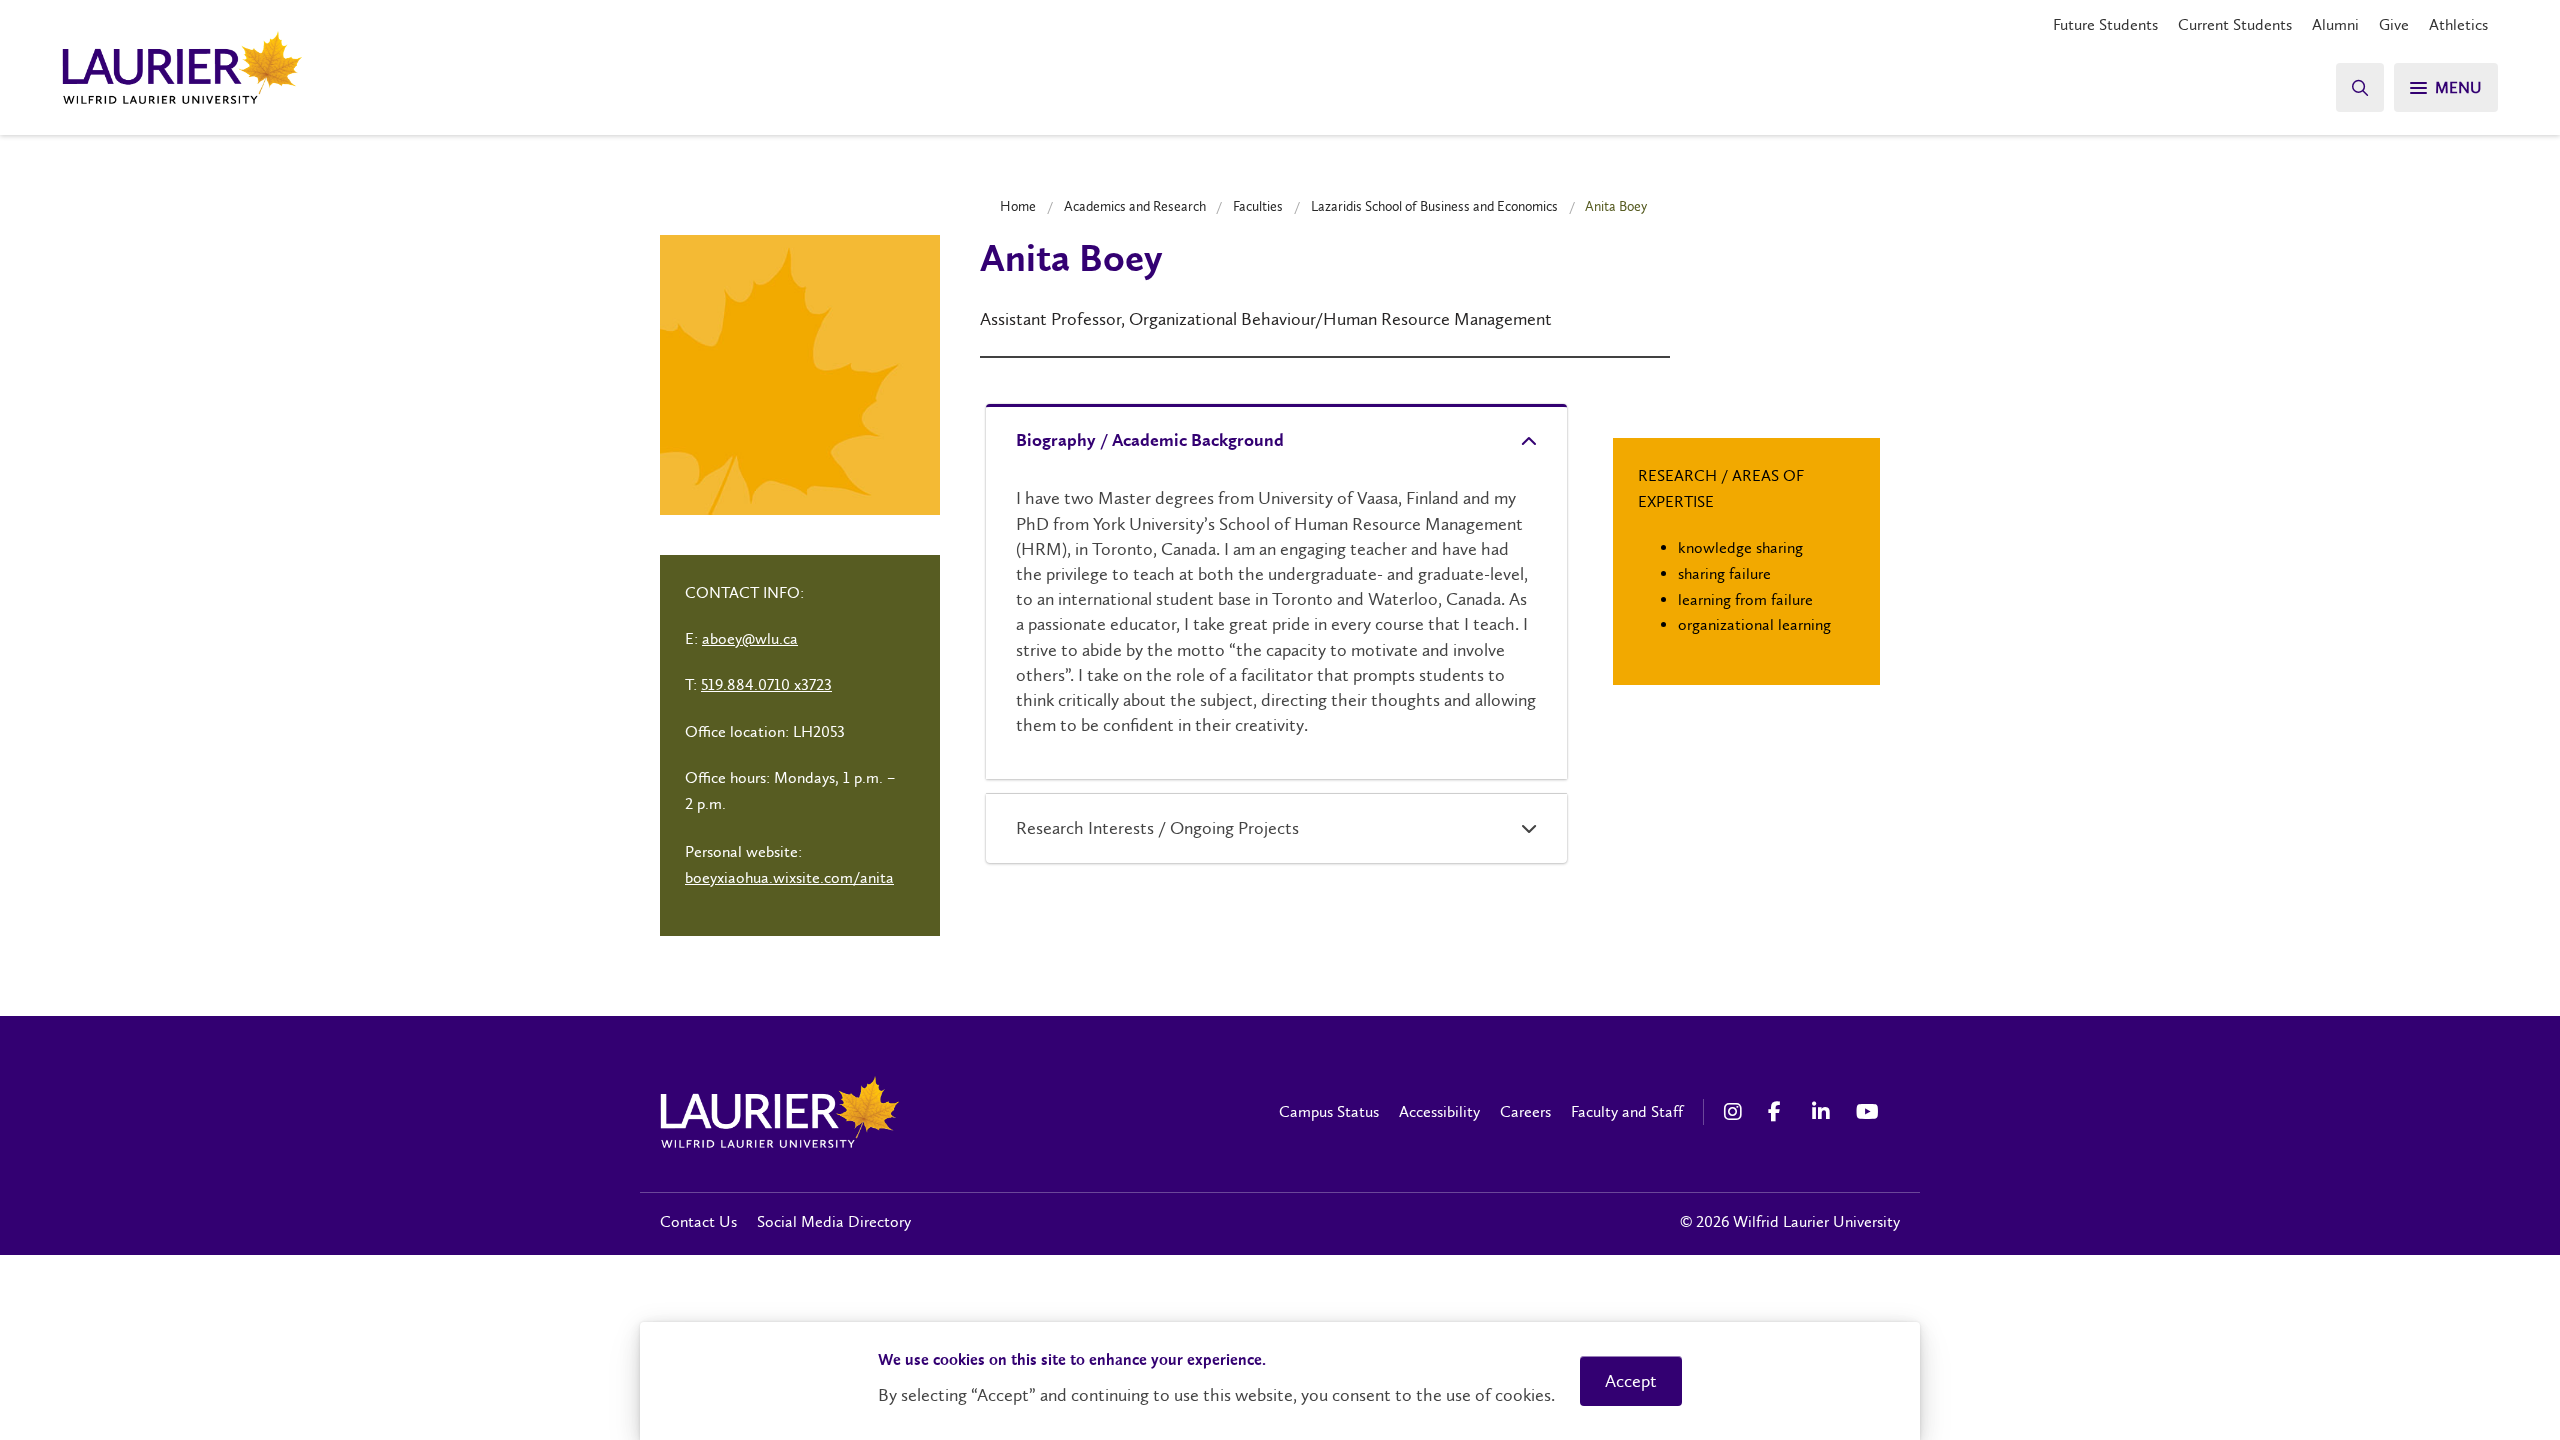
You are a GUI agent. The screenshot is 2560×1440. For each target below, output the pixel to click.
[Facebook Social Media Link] (1780, 1112)
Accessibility (1439, 1111)
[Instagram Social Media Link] (1736, 1112)
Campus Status (1329, 1111)
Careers (1525, 1111)
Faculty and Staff (1627, 1111)
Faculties (1258, 206)
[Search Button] (2360, 87)
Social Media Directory (834, 1221)
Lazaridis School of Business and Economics (1434, 206)
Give (2394, 24)
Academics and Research (1135, 206)
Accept (1631, 1381)
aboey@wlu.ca (750, 638)
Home (1018, 206)
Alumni (2335, 24)
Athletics (2458, 24)
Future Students (2105, 24)
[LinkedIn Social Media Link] (1824, 1112)
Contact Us (698, 1221)
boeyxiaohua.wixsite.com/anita (789, 877)
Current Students (2235, 24)
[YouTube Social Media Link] (1868, 1112)
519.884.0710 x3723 (766, 684)
